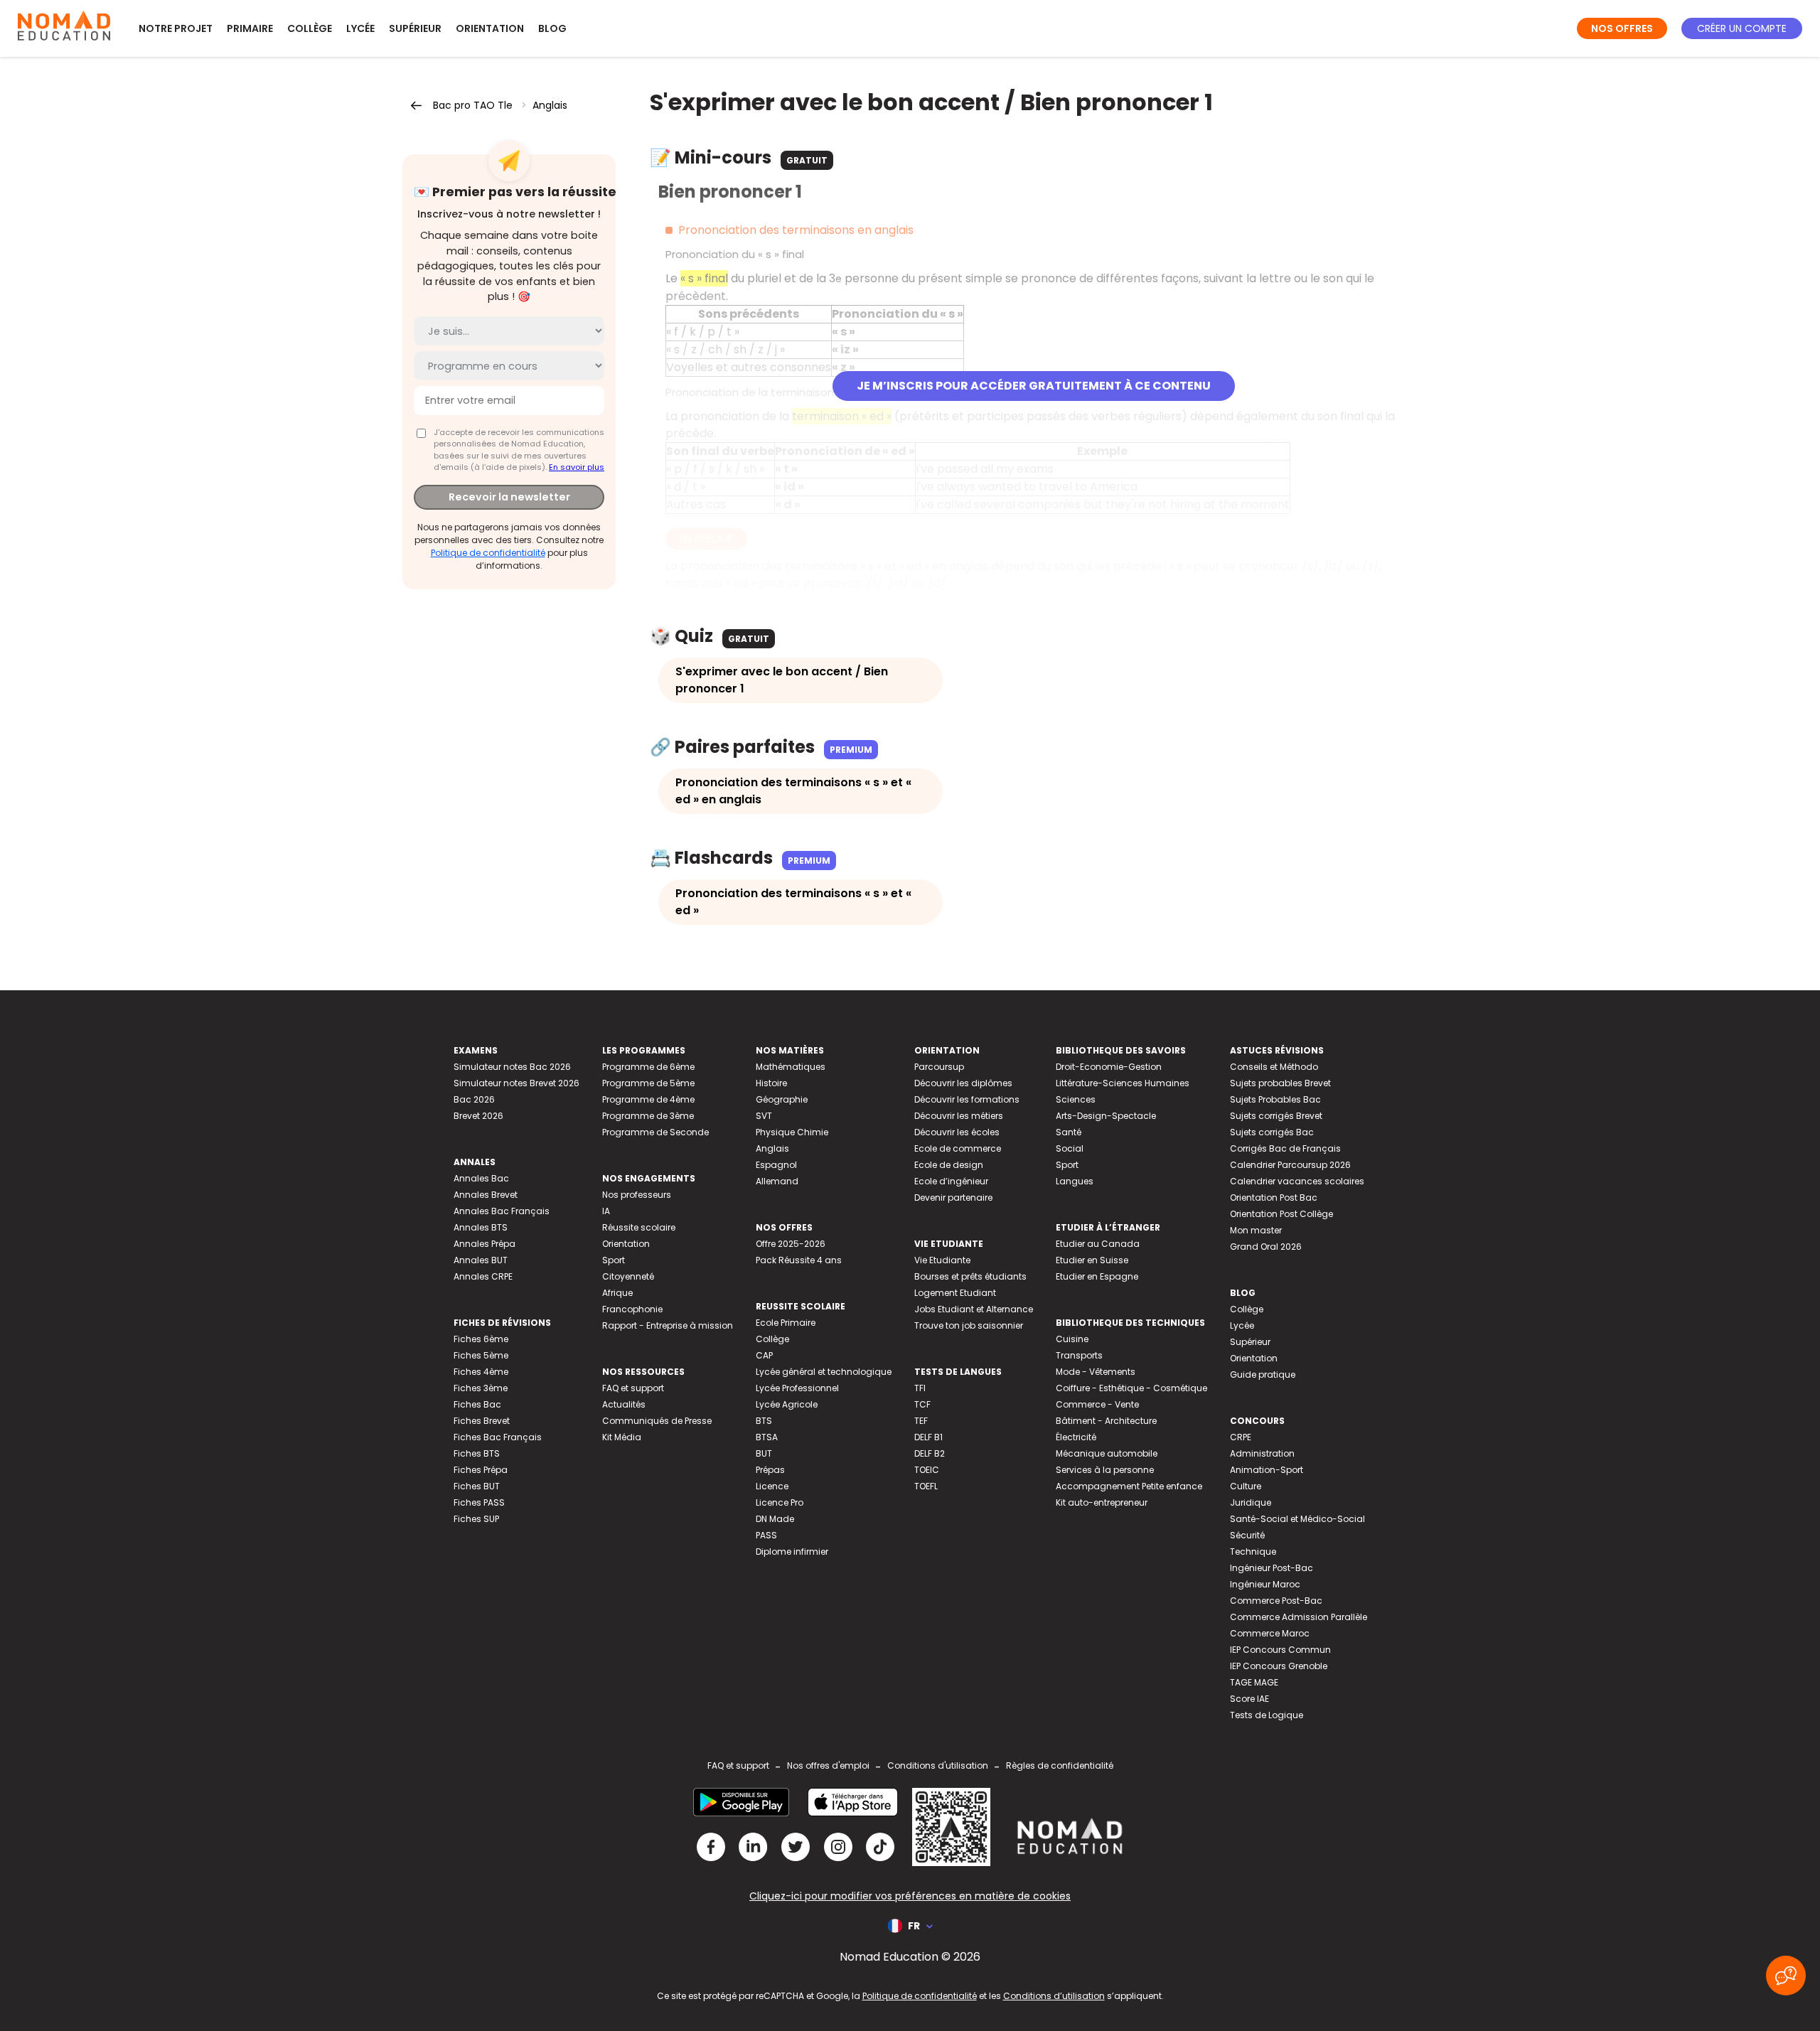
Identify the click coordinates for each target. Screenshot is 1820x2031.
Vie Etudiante (942, 1260)
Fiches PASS (479, 1502)
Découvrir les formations (967, 1099)
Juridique (1251, 1502)
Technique (1253, 1552)
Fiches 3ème (481, 1388)
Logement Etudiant (955, 1293)
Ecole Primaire (786, 1323)
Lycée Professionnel (797, 1388)
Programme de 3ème (648, 1116)
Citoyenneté (628, 1276)
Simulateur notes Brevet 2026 (516, 1083)
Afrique (617, 1293)
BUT (764, 1453)
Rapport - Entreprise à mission (668, 1325)
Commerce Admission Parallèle (1299, 1617)
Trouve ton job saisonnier (969, 1325)
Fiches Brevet (482, 1421)
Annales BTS (481, 1227)
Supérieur (415, 28)
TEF (921, 1421)
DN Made (775, 1519)
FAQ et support (633, 1388)
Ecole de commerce (958, 1148)
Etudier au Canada (1098, 1244)
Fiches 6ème (481, 1339)
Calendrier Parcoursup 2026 (1290, 1165)
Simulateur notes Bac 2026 (512, 1067)
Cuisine (1072, 1339)
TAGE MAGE (1254, 1682)
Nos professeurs (637, 1195)
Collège (310, 28)
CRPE (1241, 1437)
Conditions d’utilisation (1054, 1996)
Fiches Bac (477, 1404)
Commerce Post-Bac (1276, 1601)
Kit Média (622, 1437)
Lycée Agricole (787, 1404)
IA (606, 1211)
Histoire (771, 1083)
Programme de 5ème (648, 1083)
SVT (764, 1116)
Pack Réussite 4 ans (799, 1260)
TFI (920, 1388)
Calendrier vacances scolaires (1297, 1181)
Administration (1262, 1453)
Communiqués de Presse (657, 1421)
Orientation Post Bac (1274, 1197)
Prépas (770, 1470)
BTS (764, 1421)
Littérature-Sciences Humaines (1123, 1083)
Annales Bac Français (502, 1211)
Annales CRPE (483, 1276)
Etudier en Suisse (1092, 1260)
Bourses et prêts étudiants (970, 1276)
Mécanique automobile (1107, 1453)
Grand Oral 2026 (1266, 1247)
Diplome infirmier (792, 1552)
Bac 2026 (474, 1099)
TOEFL (926, 1486)
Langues (1075, 1181)
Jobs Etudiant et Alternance (974, 1309)
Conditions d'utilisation (938, 1765)
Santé (1069, 1132)
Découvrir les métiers (959, 1116)
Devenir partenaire (953, 1197)
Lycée (360, 28)
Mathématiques (791, 1067)
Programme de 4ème (648, 1099)
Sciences (1076, 1099)
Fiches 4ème (481, 1372)
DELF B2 (930, 1453)
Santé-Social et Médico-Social (1297, 1519)
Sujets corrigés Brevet (1276, 1116)
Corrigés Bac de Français (1285, 1148)
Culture (1246, 1486)
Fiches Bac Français (498, 1437)
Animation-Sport (1267, 1470)
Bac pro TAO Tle (473, 105)
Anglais (550, 105)
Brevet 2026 (478, 1116)
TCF (922, 1404)
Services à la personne (1105, 1470)
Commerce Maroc (1270, 1633)
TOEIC (927, 1470)
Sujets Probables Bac (1275, 1099)
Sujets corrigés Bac (1272, 1132)
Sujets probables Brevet (1280, 1083)
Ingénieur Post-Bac (1272, 1568)
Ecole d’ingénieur (951, 1181)
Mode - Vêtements (1096, 1372)
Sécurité (1247, 1535)
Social (1070, 1148)
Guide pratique (1263, 1374)
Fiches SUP (476, 1519)
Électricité (1076, 1437)
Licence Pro (780, 1502)
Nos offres (1622, 28)
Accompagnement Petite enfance (1129, 1486)
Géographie (782, 1099)
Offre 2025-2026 (791, 1244)
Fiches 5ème (481, 1355)
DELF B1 (928, 1437)
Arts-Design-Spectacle (1106, 1116)
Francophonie (632, 1309)
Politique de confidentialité (488, 553)
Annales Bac (481, 1178)
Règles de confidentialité (1060, 1765)
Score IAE (1249, 1699)
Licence (772, 1486)
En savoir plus (577, 467)
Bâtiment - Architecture (1106, 1421)
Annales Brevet (486, 1195)
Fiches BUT (477, 1486)
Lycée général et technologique (824, 1372)
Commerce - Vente (1097, 1404)
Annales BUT (481, 1260)
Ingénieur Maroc (1265, 1584)
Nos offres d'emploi (828, 1765)
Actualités (624, 1404)
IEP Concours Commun (1280, 1650)
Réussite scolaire (639, 1227)
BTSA (767, 1437)
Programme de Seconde (655, 1132)
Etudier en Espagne (1097, 1276)
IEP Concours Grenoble (1279, 1666)
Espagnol (776, 1165)
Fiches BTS (477, 1453)
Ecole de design (949, 1165)
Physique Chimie (792, 1132)
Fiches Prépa (481, 1470)
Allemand (777, 1181)
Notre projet (176, 28)
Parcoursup (939, 1067)
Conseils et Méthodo (1274, 1067)
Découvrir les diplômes (963, 1083)
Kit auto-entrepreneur (1102, 1502)
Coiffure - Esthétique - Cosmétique (1131, 1388)
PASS (766, 1535)
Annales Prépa (485, 1244)
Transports (1079, 1355)
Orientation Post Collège (1281, 1214)
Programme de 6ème (648, 1067)
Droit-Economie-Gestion (1109, 1067)
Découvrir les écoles (957, 1132)
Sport (614, 1260)
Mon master (1256, 1230)
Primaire (250, 28)
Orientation (490, 28)
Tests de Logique (1267, 1715)
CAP (764, 1355)
